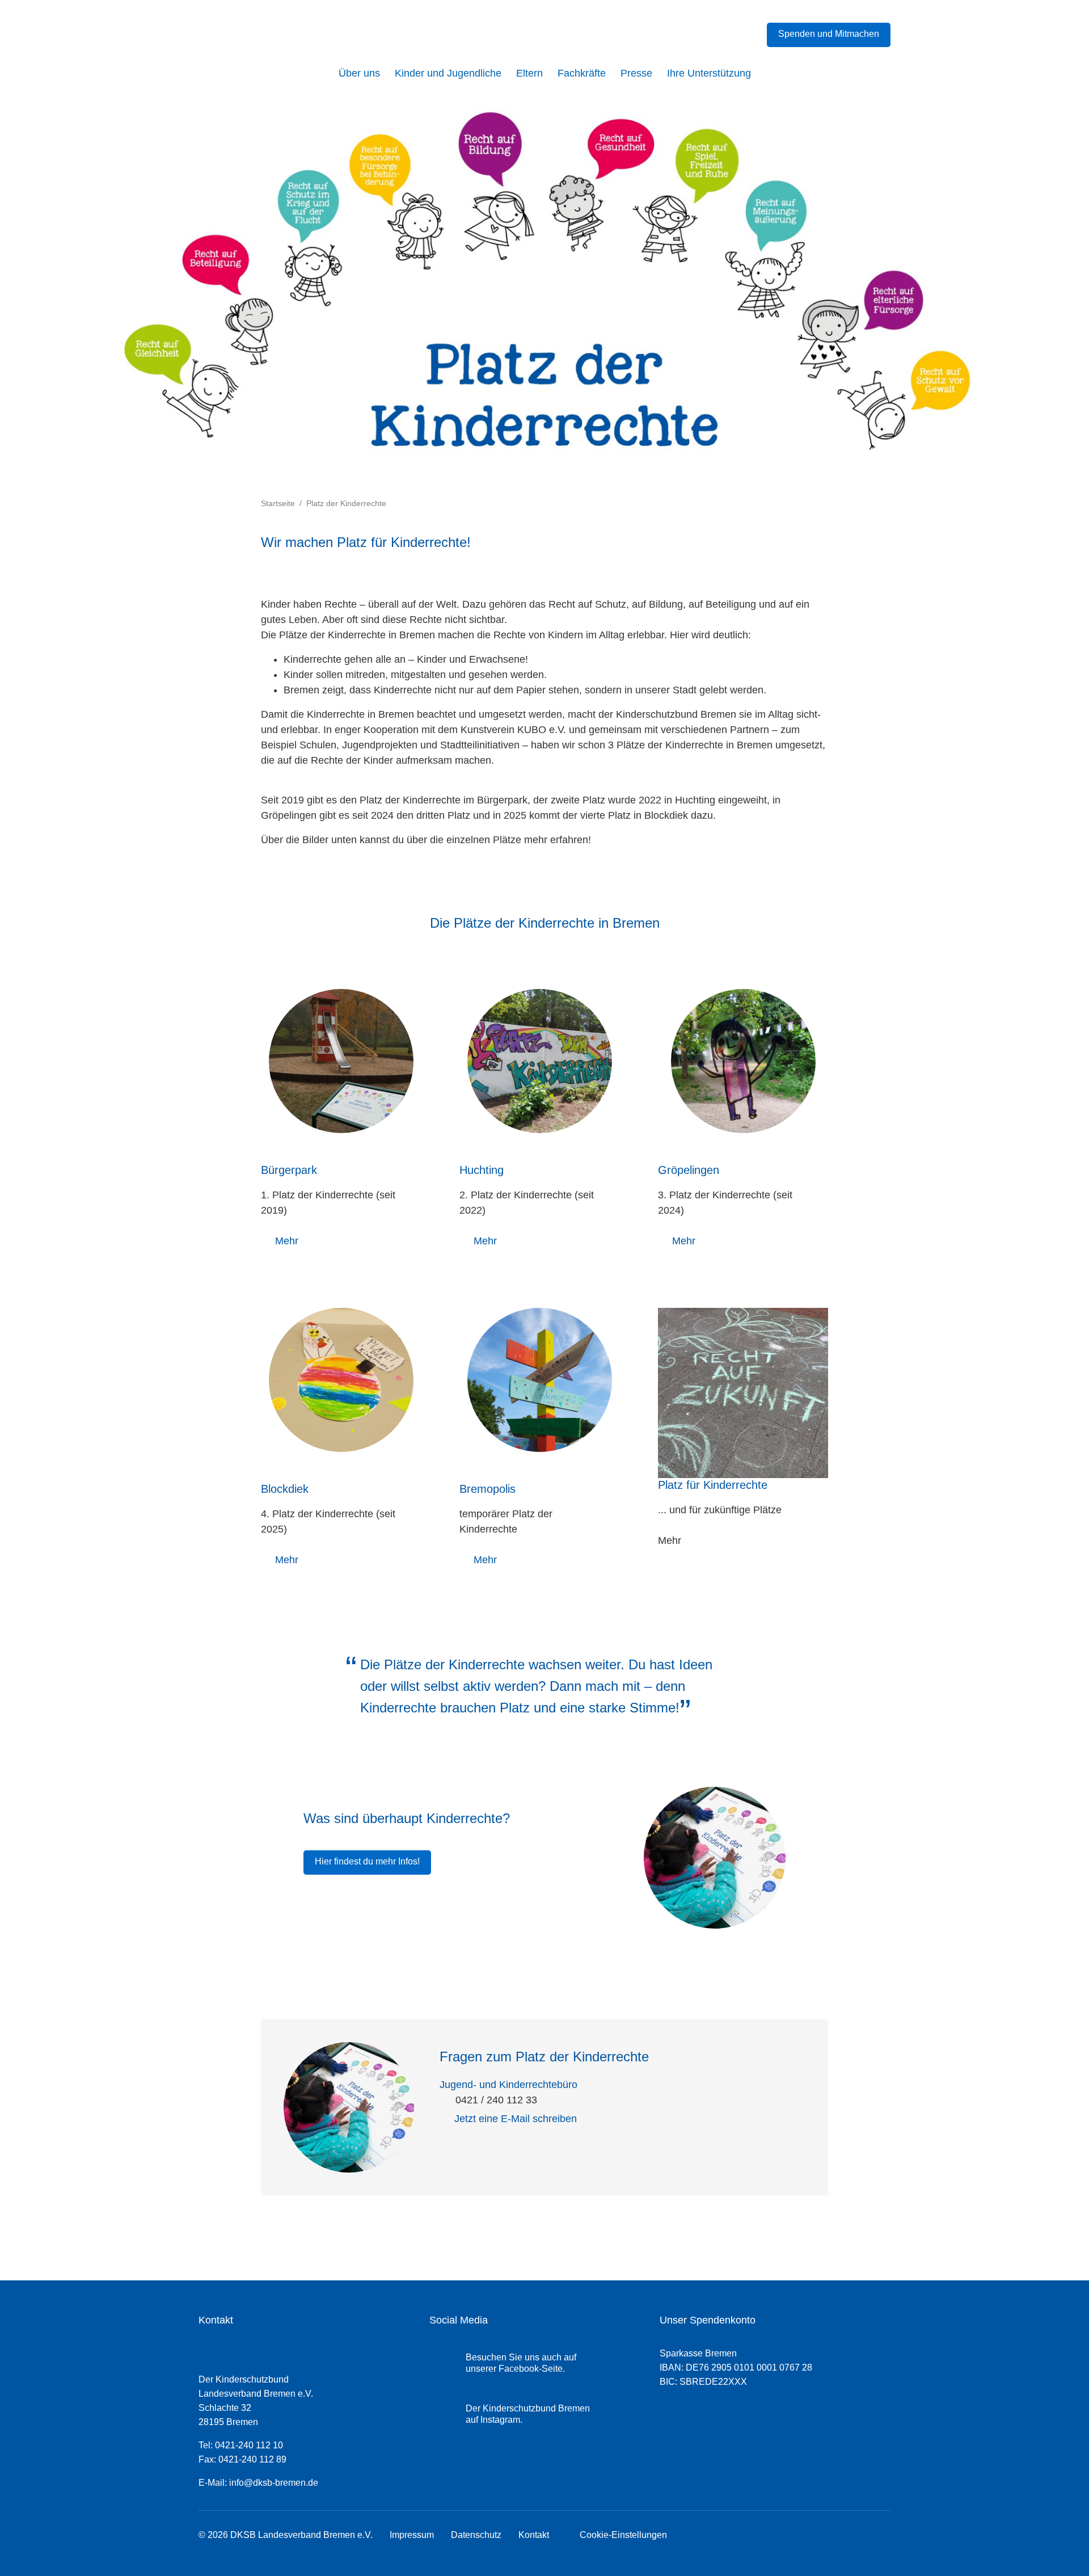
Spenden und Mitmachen (829, 34)
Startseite (278, 503)
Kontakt (534, 2535)
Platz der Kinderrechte (346, 503)
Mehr (287, 1241)
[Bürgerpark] (341, 1061)
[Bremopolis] (540, 1380)
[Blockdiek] (341, 1380)
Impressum (412, 2535)
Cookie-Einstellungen (621, 2535)
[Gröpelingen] (743, 1061)
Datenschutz (476, 2535)
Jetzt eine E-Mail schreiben (516, 2119)
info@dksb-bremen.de (274, 2483)
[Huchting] (540, 1061)
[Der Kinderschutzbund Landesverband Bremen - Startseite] (275, 38)
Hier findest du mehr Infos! (367, 1861)
